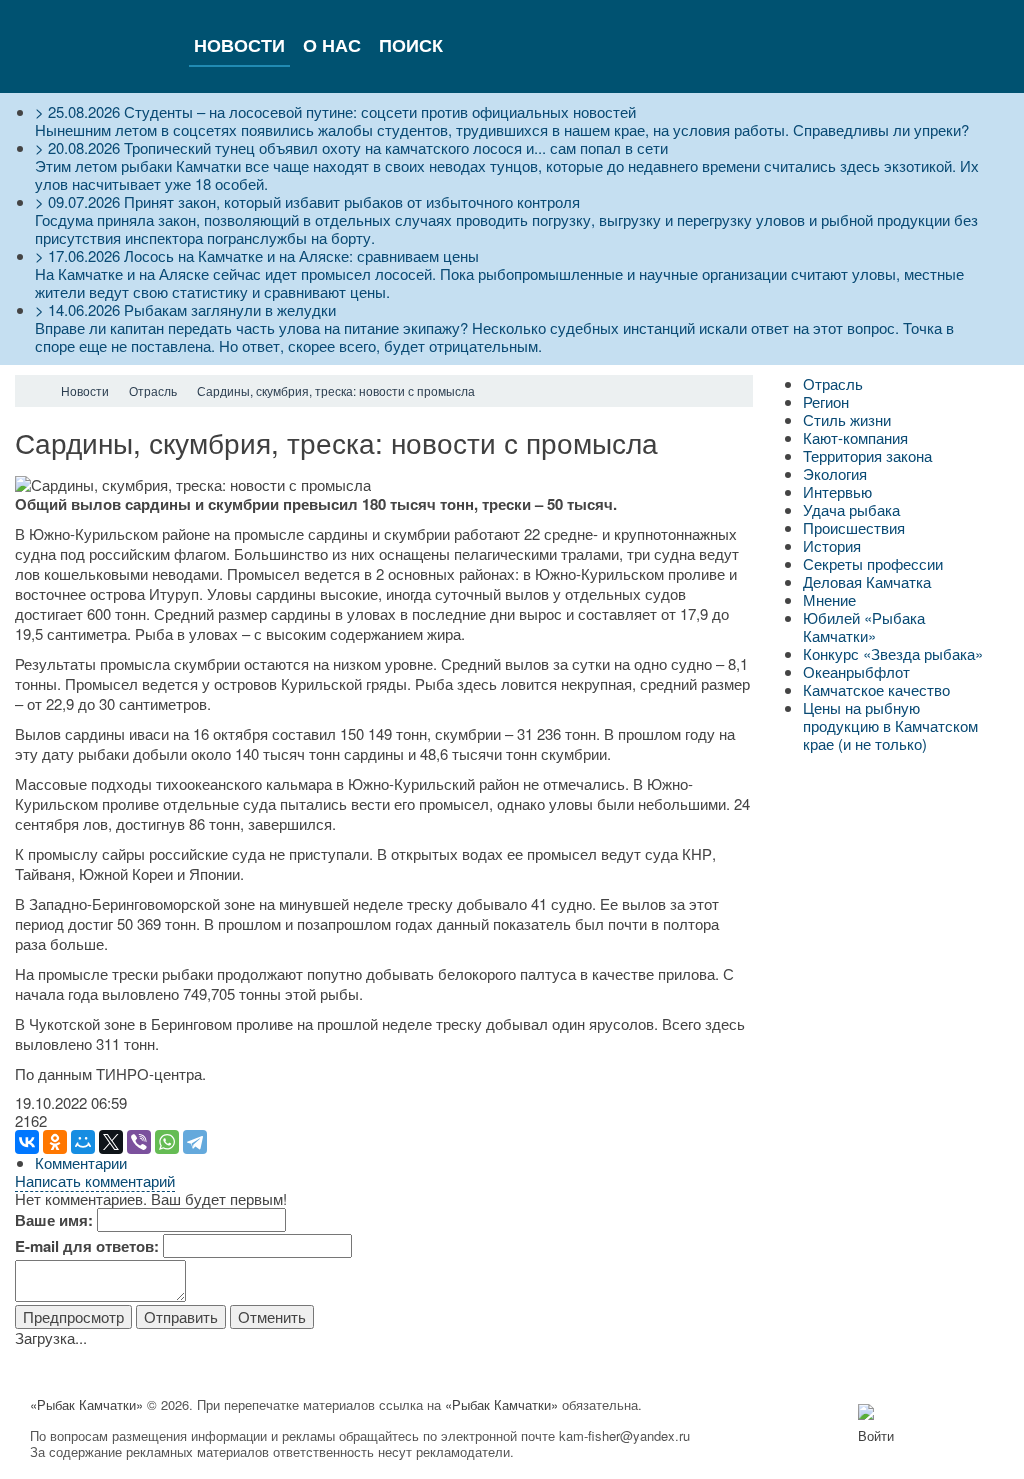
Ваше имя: (54, 1220)
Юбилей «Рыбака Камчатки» (864, 626)
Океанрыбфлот (856, 671)
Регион (826, 401)
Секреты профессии (873, 563)
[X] (111, 1142)
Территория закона (867, 455)
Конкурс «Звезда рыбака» (893, 653)
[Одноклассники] (55, 1142)
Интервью (837, 491)
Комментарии (81, 1162)
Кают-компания (855, 437)
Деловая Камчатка (867, 581)
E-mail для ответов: (87, 1246)
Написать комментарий (95, 1180)
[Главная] (33, 391)
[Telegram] (195, 1142)
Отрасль (833, 383)
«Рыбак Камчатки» (86, 1404)
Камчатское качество (876, 689)
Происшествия (854, 527)
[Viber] (139, 1142)
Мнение (829, 599)
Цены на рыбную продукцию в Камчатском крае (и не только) (890, 725)
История (832, 545)
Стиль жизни (847, 419)
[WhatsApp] (167, 1142)
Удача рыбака (851, 509)
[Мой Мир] (83, 1142)
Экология (835, 473)
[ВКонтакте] (27, 1142)
